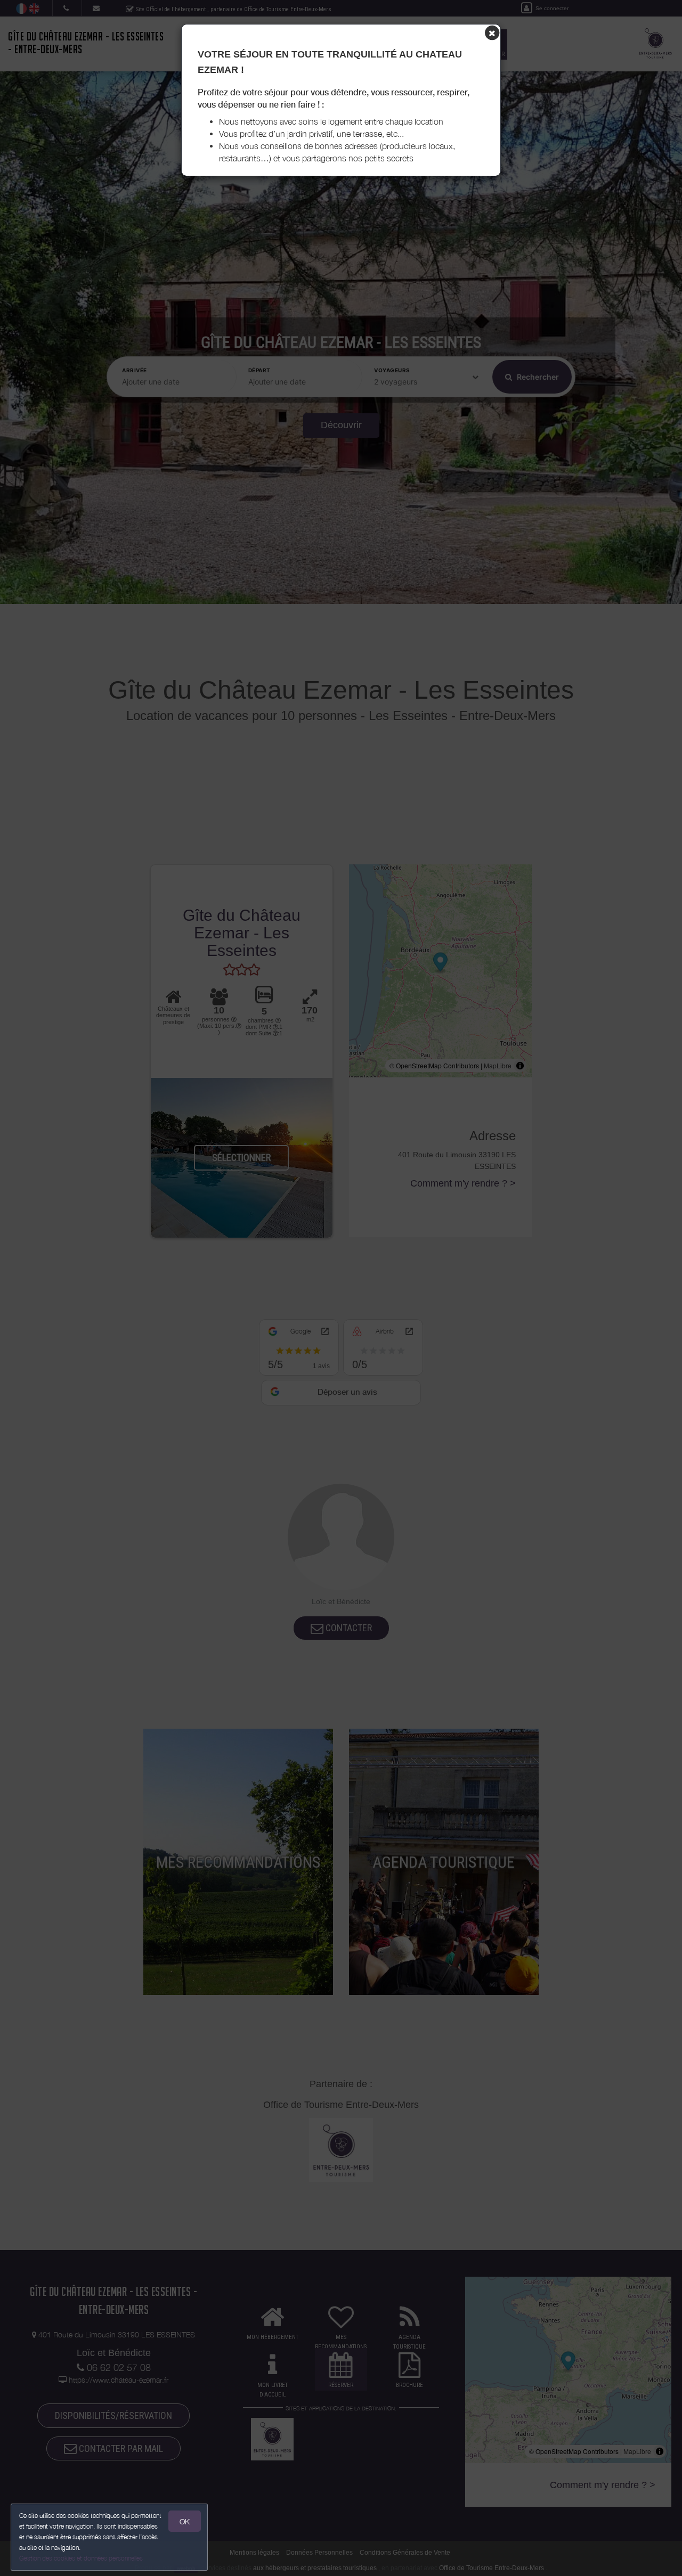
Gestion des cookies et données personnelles (81, 2558)
